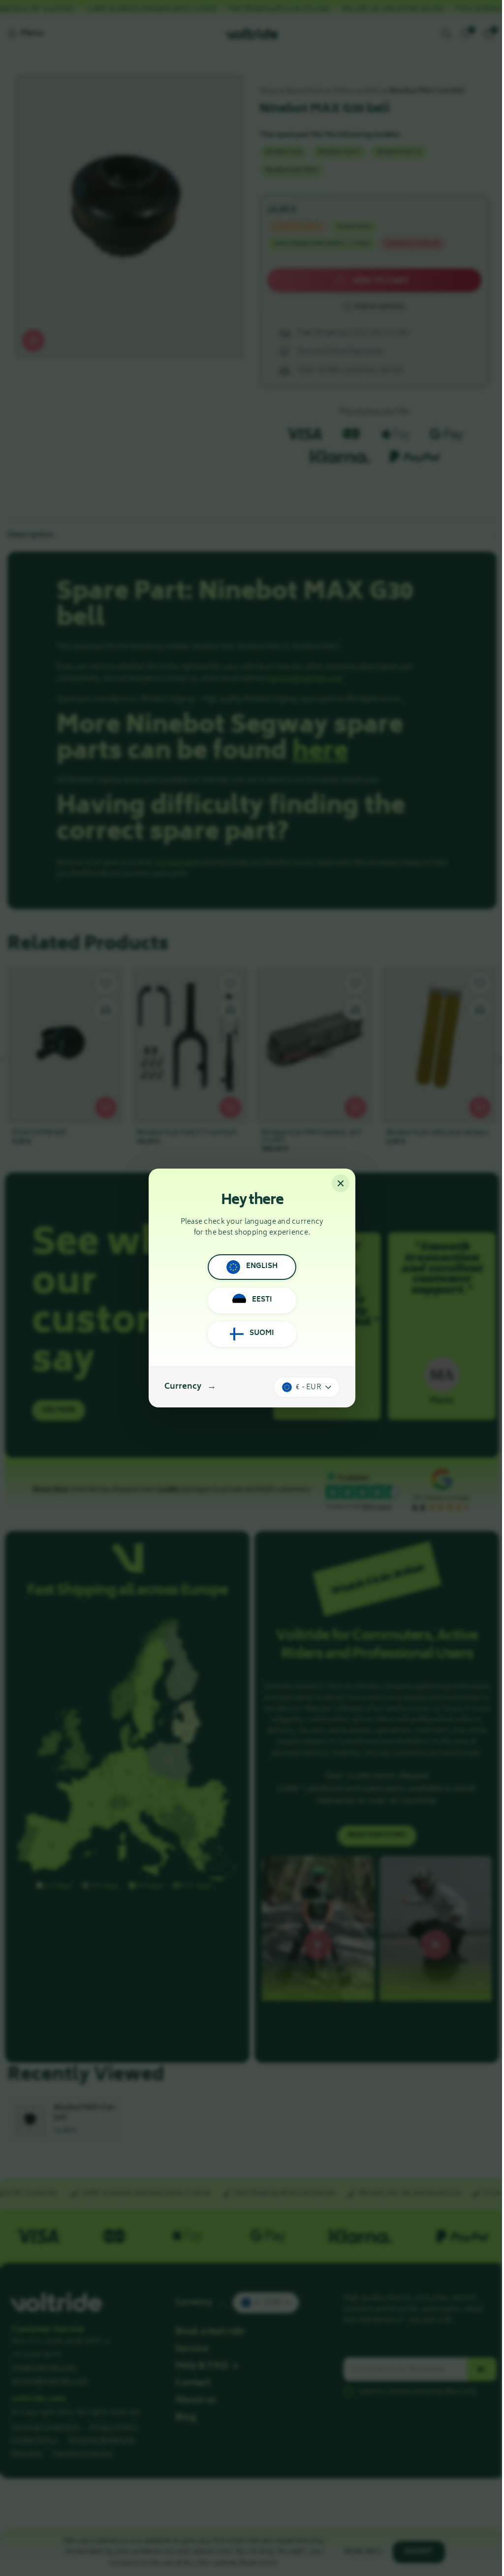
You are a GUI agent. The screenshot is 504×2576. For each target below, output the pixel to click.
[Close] (341, 1183)
